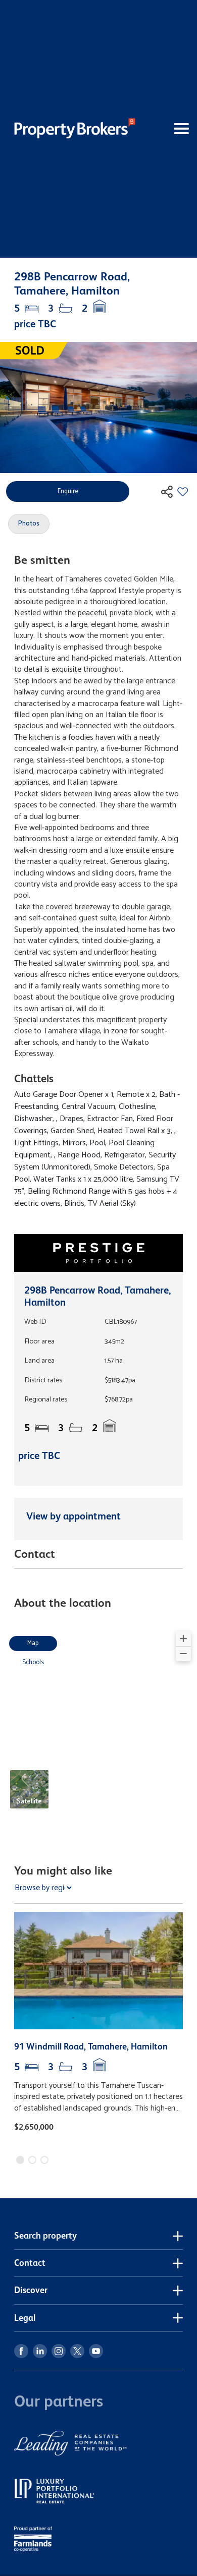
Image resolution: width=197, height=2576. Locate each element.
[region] (98, 1726)
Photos (29, 524)
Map (33, 1643)
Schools (33, 1662)
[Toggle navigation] (167, 129)
